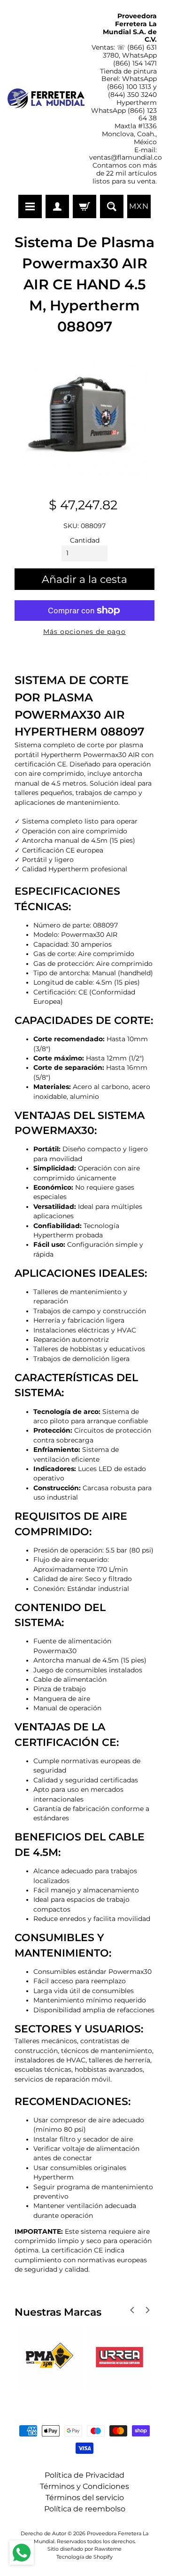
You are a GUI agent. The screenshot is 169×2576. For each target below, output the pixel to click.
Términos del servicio (85, 2498)
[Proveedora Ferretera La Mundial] (46, 99)
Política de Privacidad (84, 2475)
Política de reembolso (85, 2509)
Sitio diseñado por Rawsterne (84, 2549)
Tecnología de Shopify (84, 2557)
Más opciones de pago (84, 632)
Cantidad (85, 540)
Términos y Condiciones (84, 2486)
